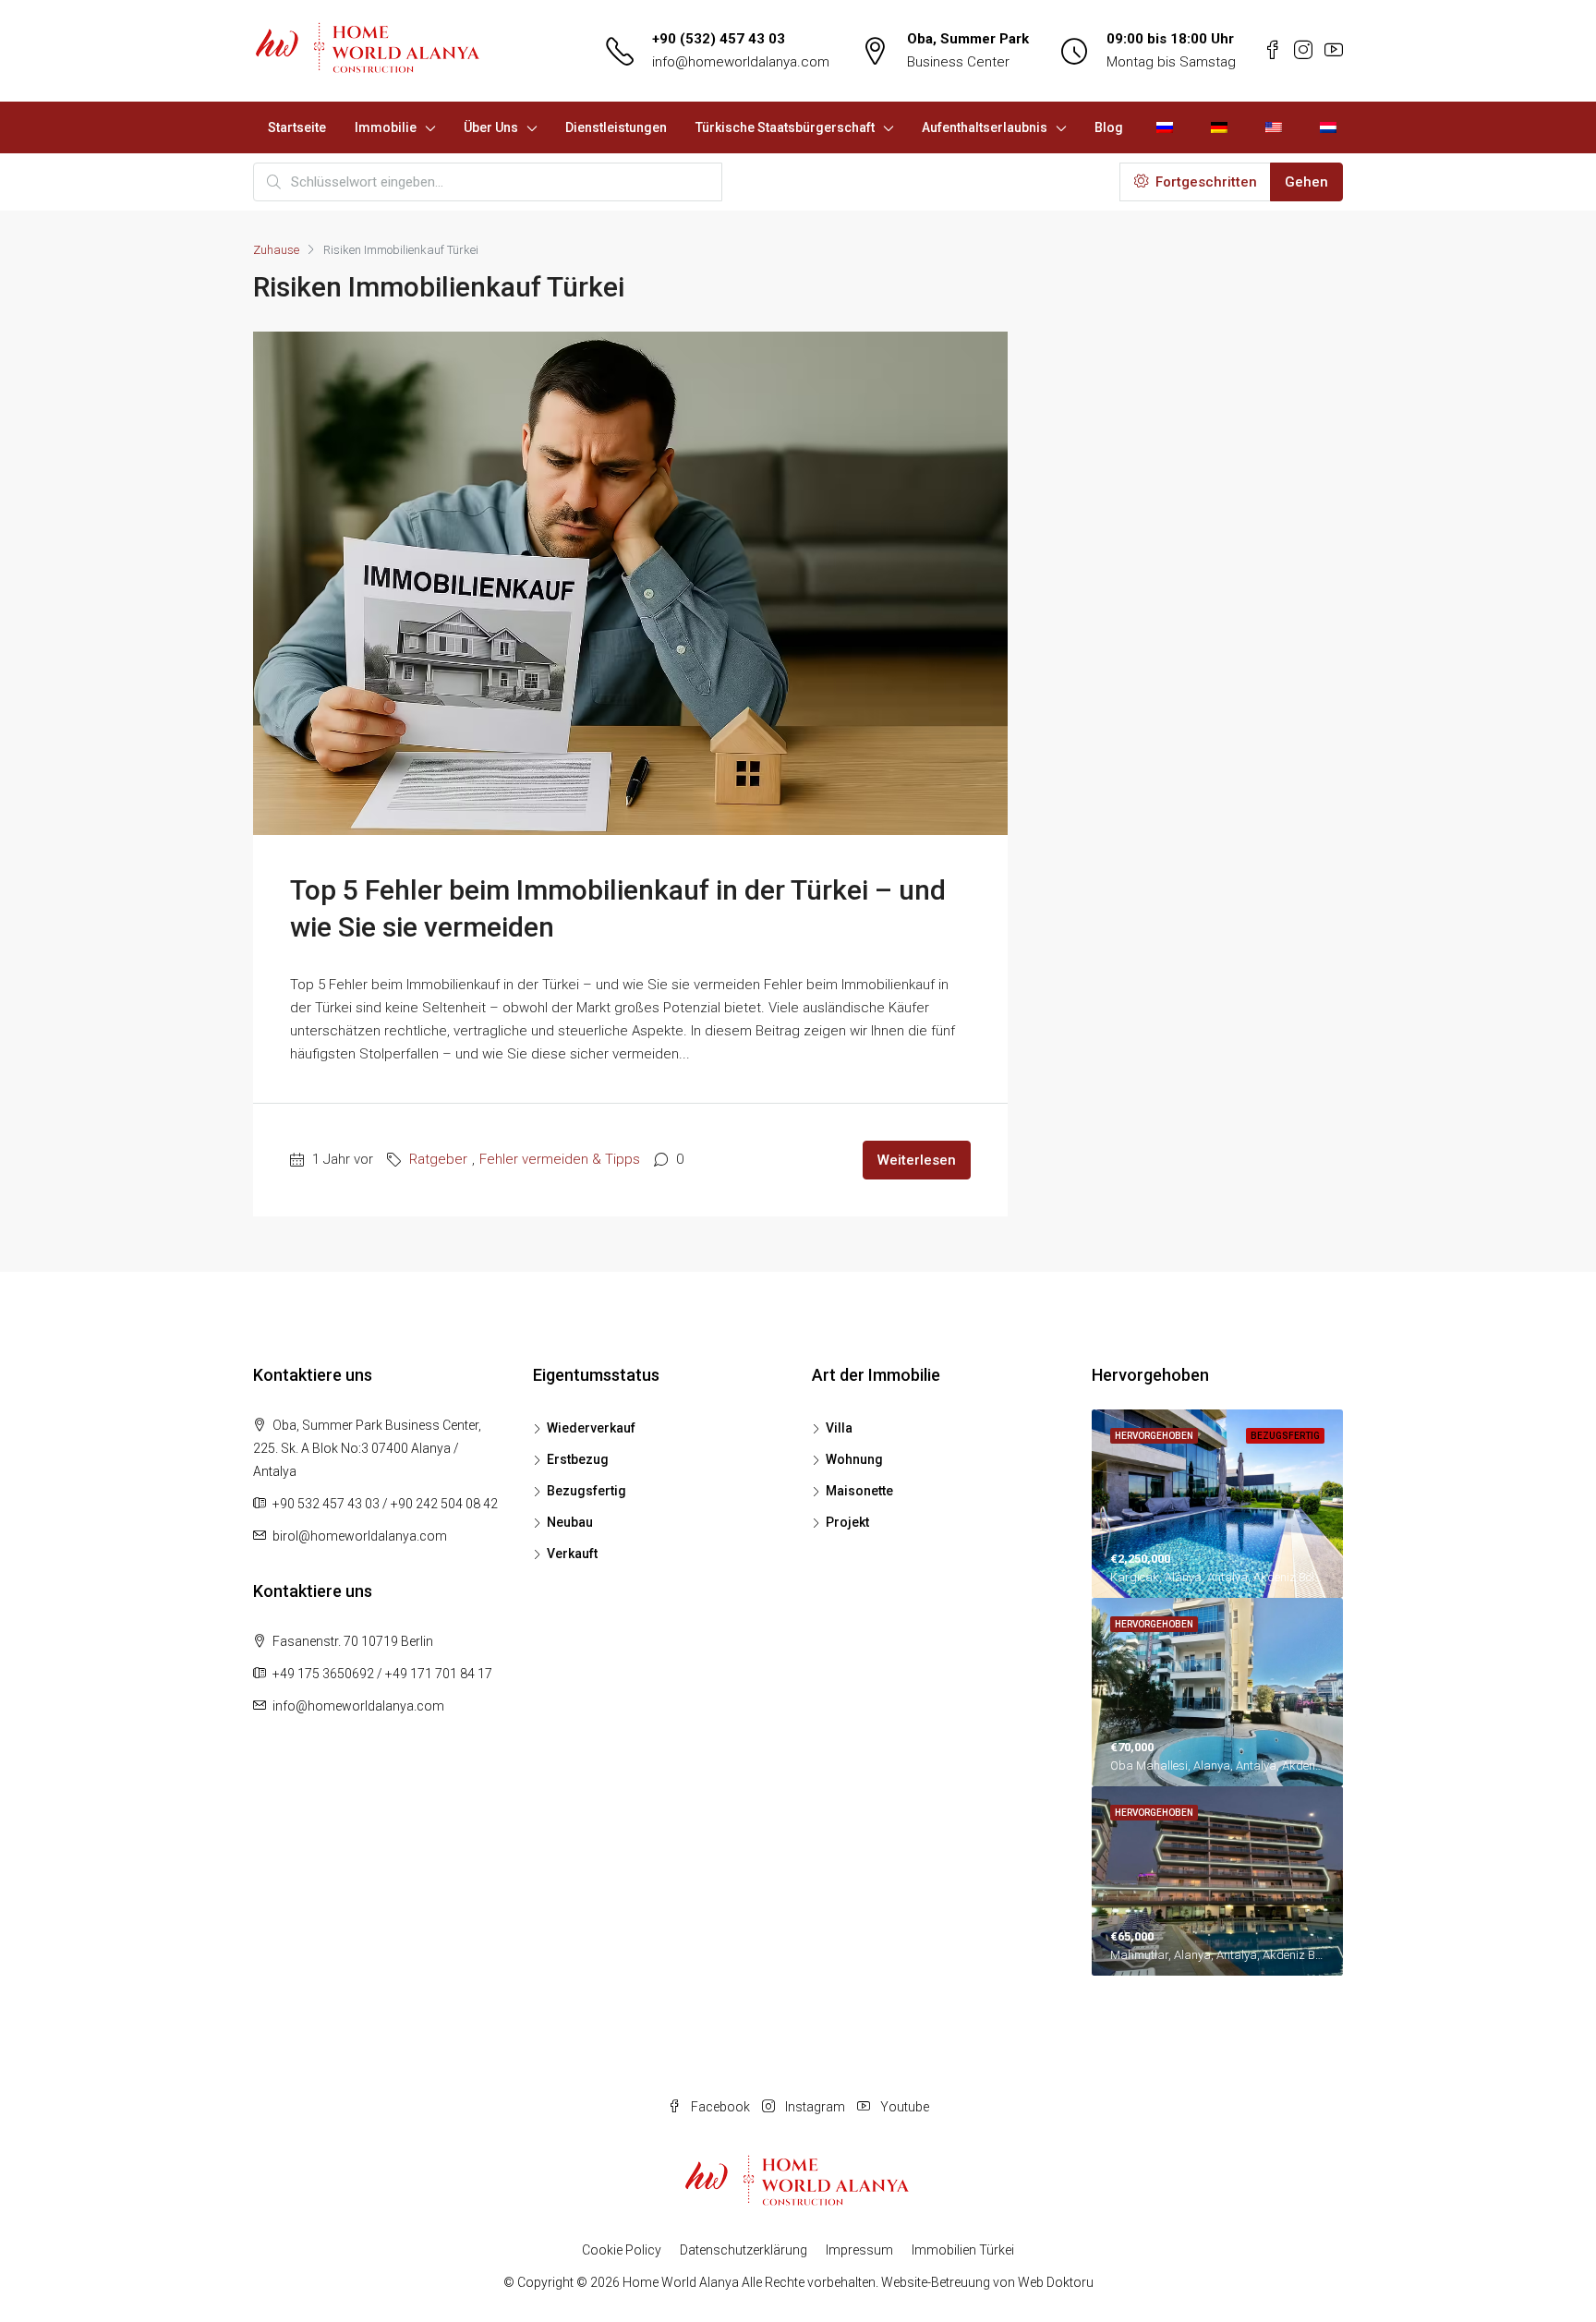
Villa (839, 1428)
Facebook (720, 2107)
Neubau (570, 1522)
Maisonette (859, 1491)
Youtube (903, 2107)
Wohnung (854, 1459)
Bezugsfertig (586, 1491)
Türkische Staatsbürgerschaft (785, 127)
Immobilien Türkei (963, 2250)
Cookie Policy (622, 2250)
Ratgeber (438, 1159)
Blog (1109, 127)
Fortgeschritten (1204, 182)
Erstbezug (578, 1459)
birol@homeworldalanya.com (360, 1536)
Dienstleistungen (616, 127)
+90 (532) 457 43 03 (719, 39)
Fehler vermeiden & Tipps (560, 1159)
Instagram (815, 2107)
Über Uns (491, 127)
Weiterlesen (917, 1160)
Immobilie (386, 127)
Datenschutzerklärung (744, 2250)
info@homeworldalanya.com (741, 62)
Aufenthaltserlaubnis (985, 127)
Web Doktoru (1056, 2282)
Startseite (297, 127)
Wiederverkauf (591, 1428)
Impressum (859, 2250)
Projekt (847, 1522)
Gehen (1306, 182)
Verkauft (572, 1554)
